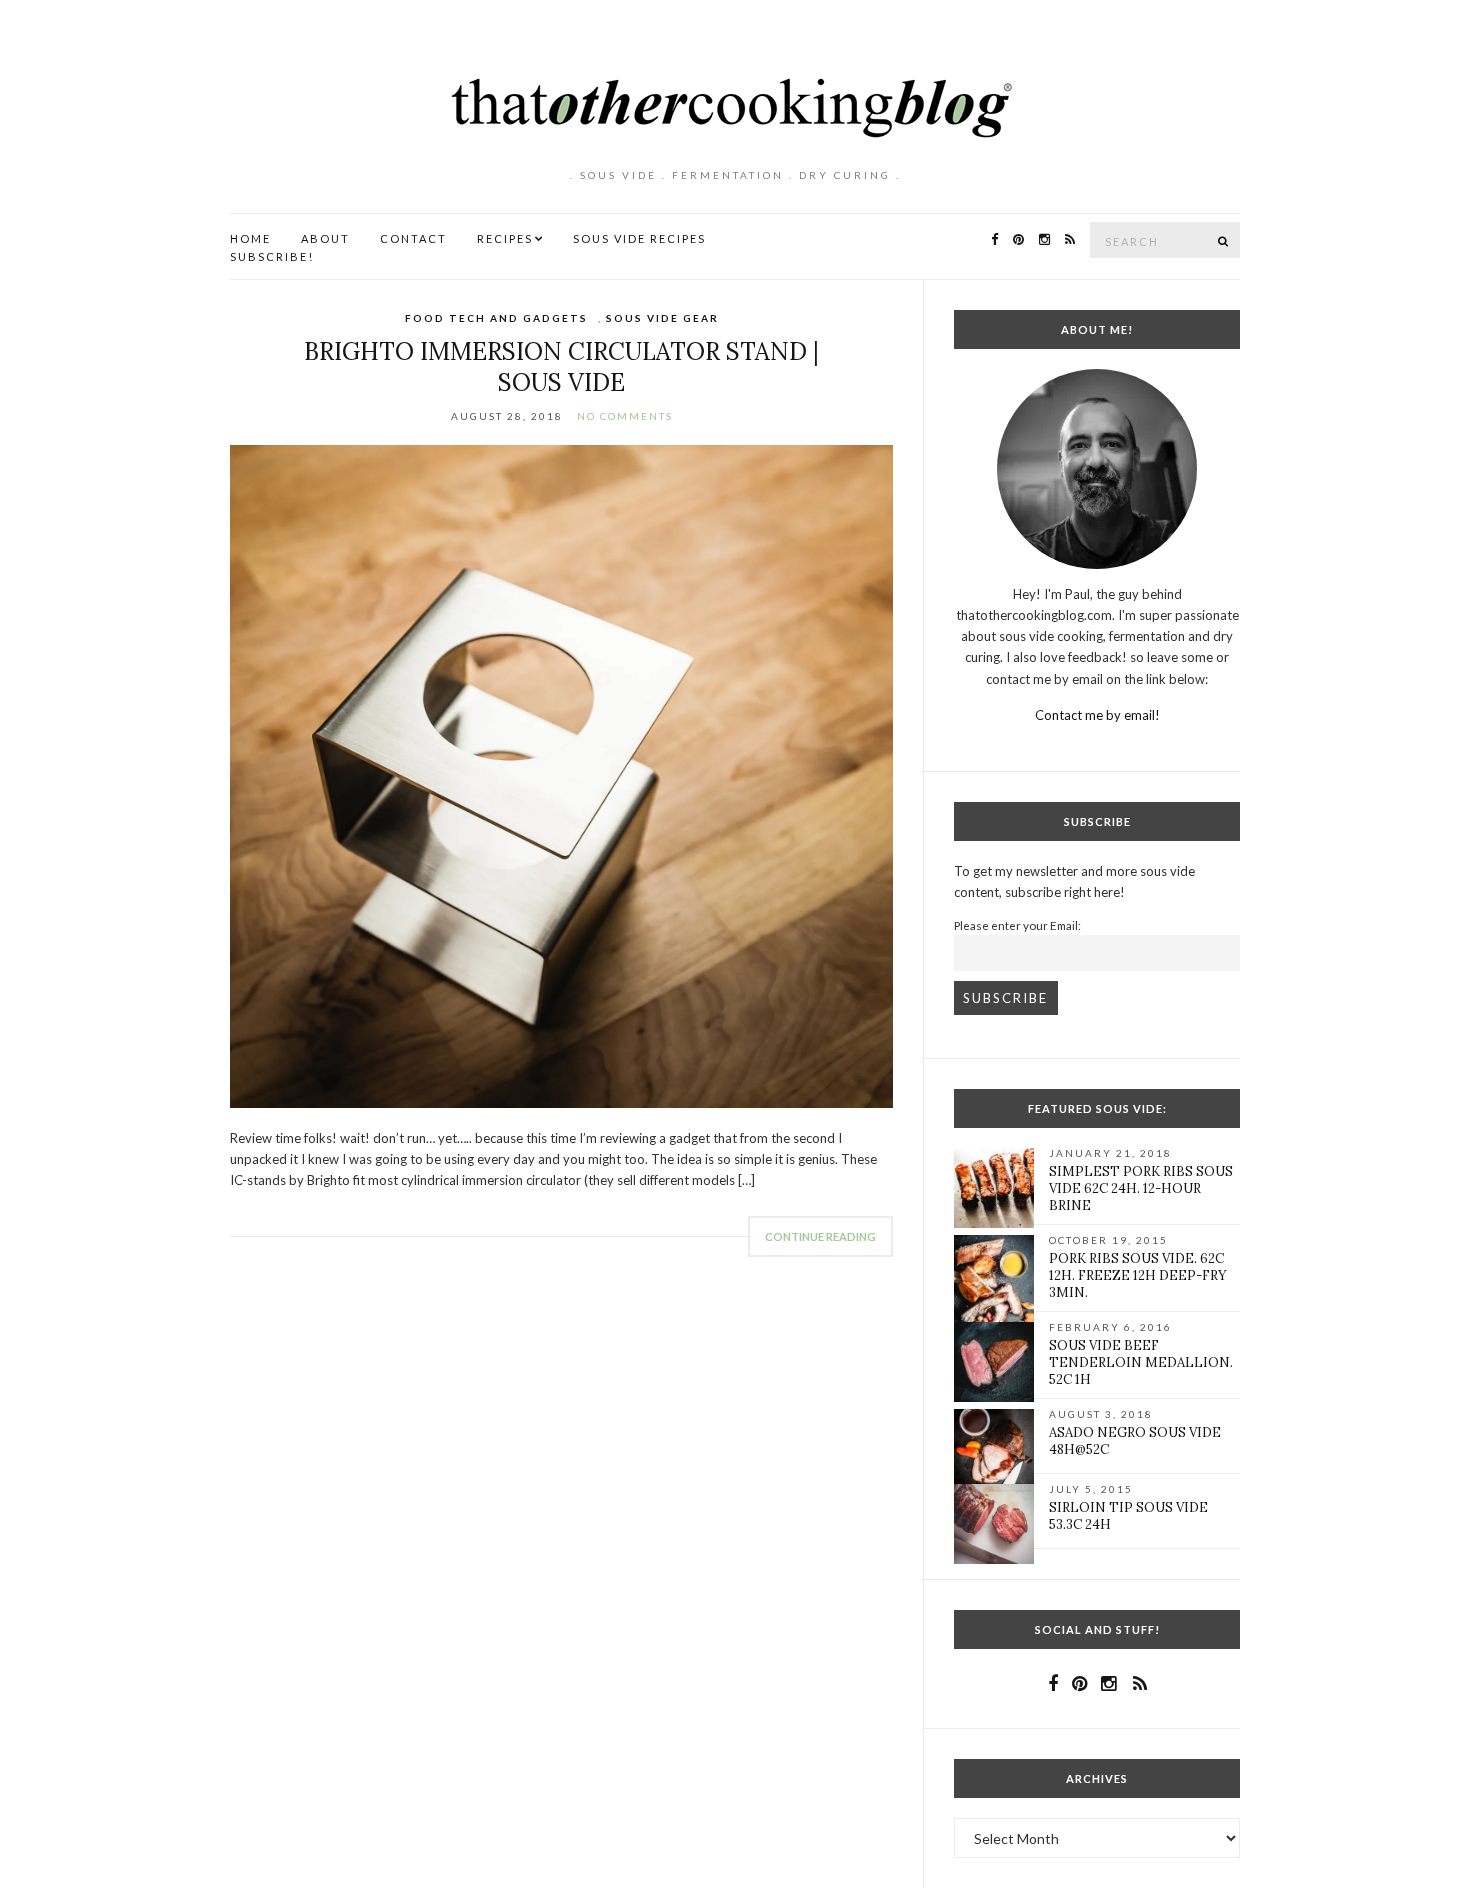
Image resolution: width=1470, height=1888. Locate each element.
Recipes (505, 238)
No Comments (625, 416)
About (325, 238)
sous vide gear (662, 318)
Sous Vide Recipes (639, 238)
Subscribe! (272, 256)
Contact (413, 238)
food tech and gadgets (496, 318)
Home (250, 238)
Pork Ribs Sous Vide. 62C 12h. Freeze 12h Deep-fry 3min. (1138, 1275)
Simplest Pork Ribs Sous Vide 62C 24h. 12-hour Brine (1141, 1188)
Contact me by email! (1097, 715)
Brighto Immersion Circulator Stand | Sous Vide (561, 367)
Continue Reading (820, 1236)
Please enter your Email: (1017, 925)
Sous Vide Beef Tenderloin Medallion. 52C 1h (1141, 1362)
